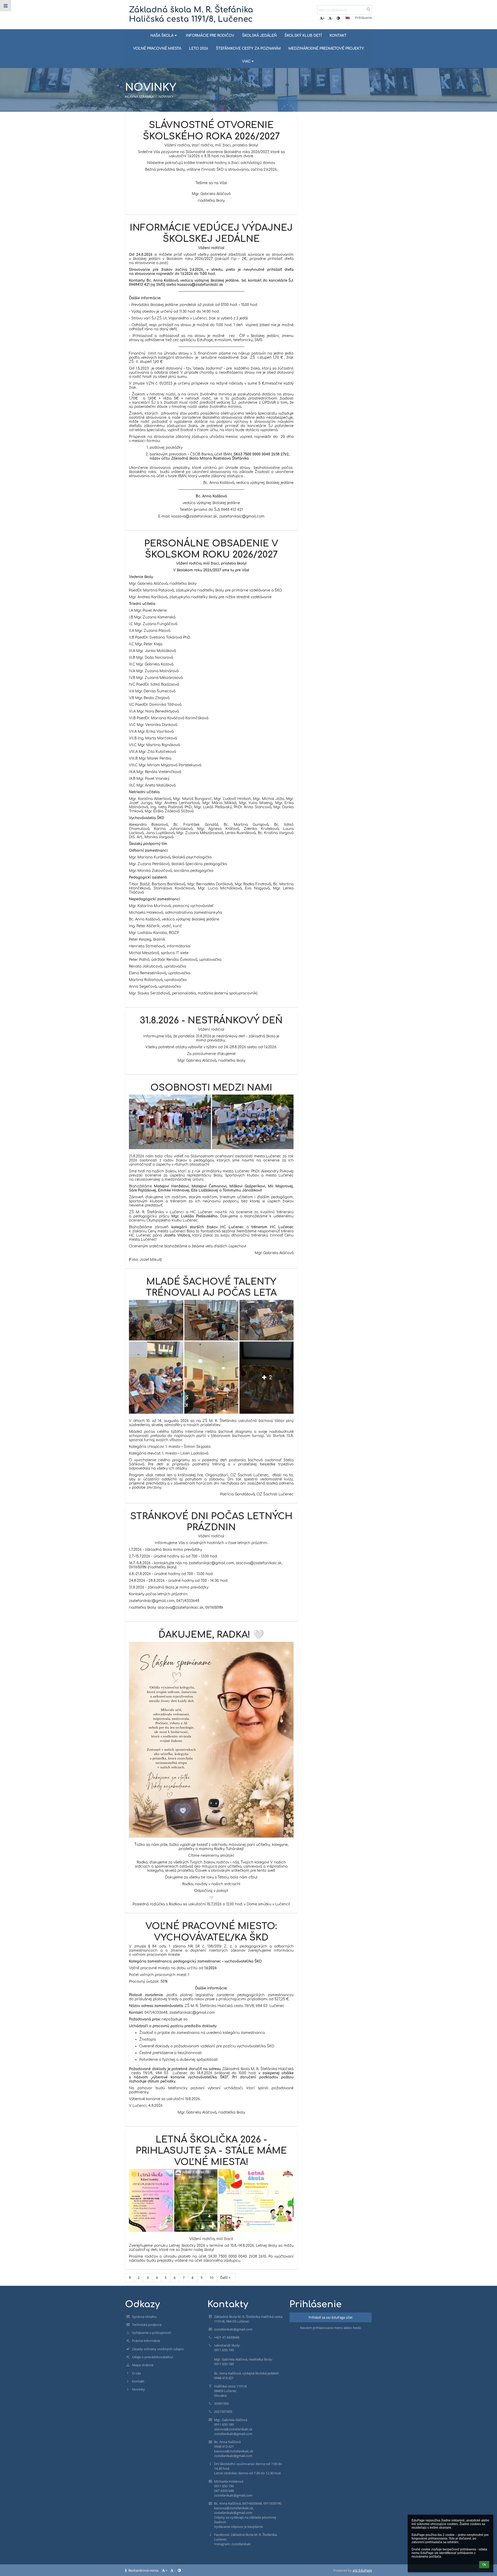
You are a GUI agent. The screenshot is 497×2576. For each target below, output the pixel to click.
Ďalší (224, 2278)
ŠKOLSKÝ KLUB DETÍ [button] (303, 36)
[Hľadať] (368, 9)
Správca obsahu (144, 2317)
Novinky (138, 2389)
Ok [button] (484, 2565)
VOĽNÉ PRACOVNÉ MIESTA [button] (157, 48)
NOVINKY (166, 96)
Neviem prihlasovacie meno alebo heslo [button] (331, 2328)
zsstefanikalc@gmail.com (233, 2329)
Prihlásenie (364, 18)
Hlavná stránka (139, 96)
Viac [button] (246, 61)
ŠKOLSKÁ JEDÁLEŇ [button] (259, 36)
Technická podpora (147, 2325)
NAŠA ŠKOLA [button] (162, 36)
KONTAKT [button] (338, 36)
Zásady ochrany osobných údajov (158, 2349)
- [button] (332, 18)
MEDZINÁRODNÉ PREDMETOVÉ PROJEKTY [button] (326, 48)
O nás (136, 2373)
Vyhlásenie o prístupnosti (152, 2333)
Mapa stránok (143, 2365)
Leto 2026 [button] (199, 48)
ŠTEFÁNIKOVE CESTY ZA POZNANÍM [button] (248, 48)
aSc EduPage (362, 2570)
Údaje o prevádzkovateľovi (152, 2357)
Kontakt (138, 2381)
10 (211, 2278)
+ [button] (324, 18)
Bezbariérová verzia (143, 2570)
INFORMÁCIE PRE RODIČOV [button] (210, 36)
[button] (338, 18)
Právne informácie (146, 2341)
